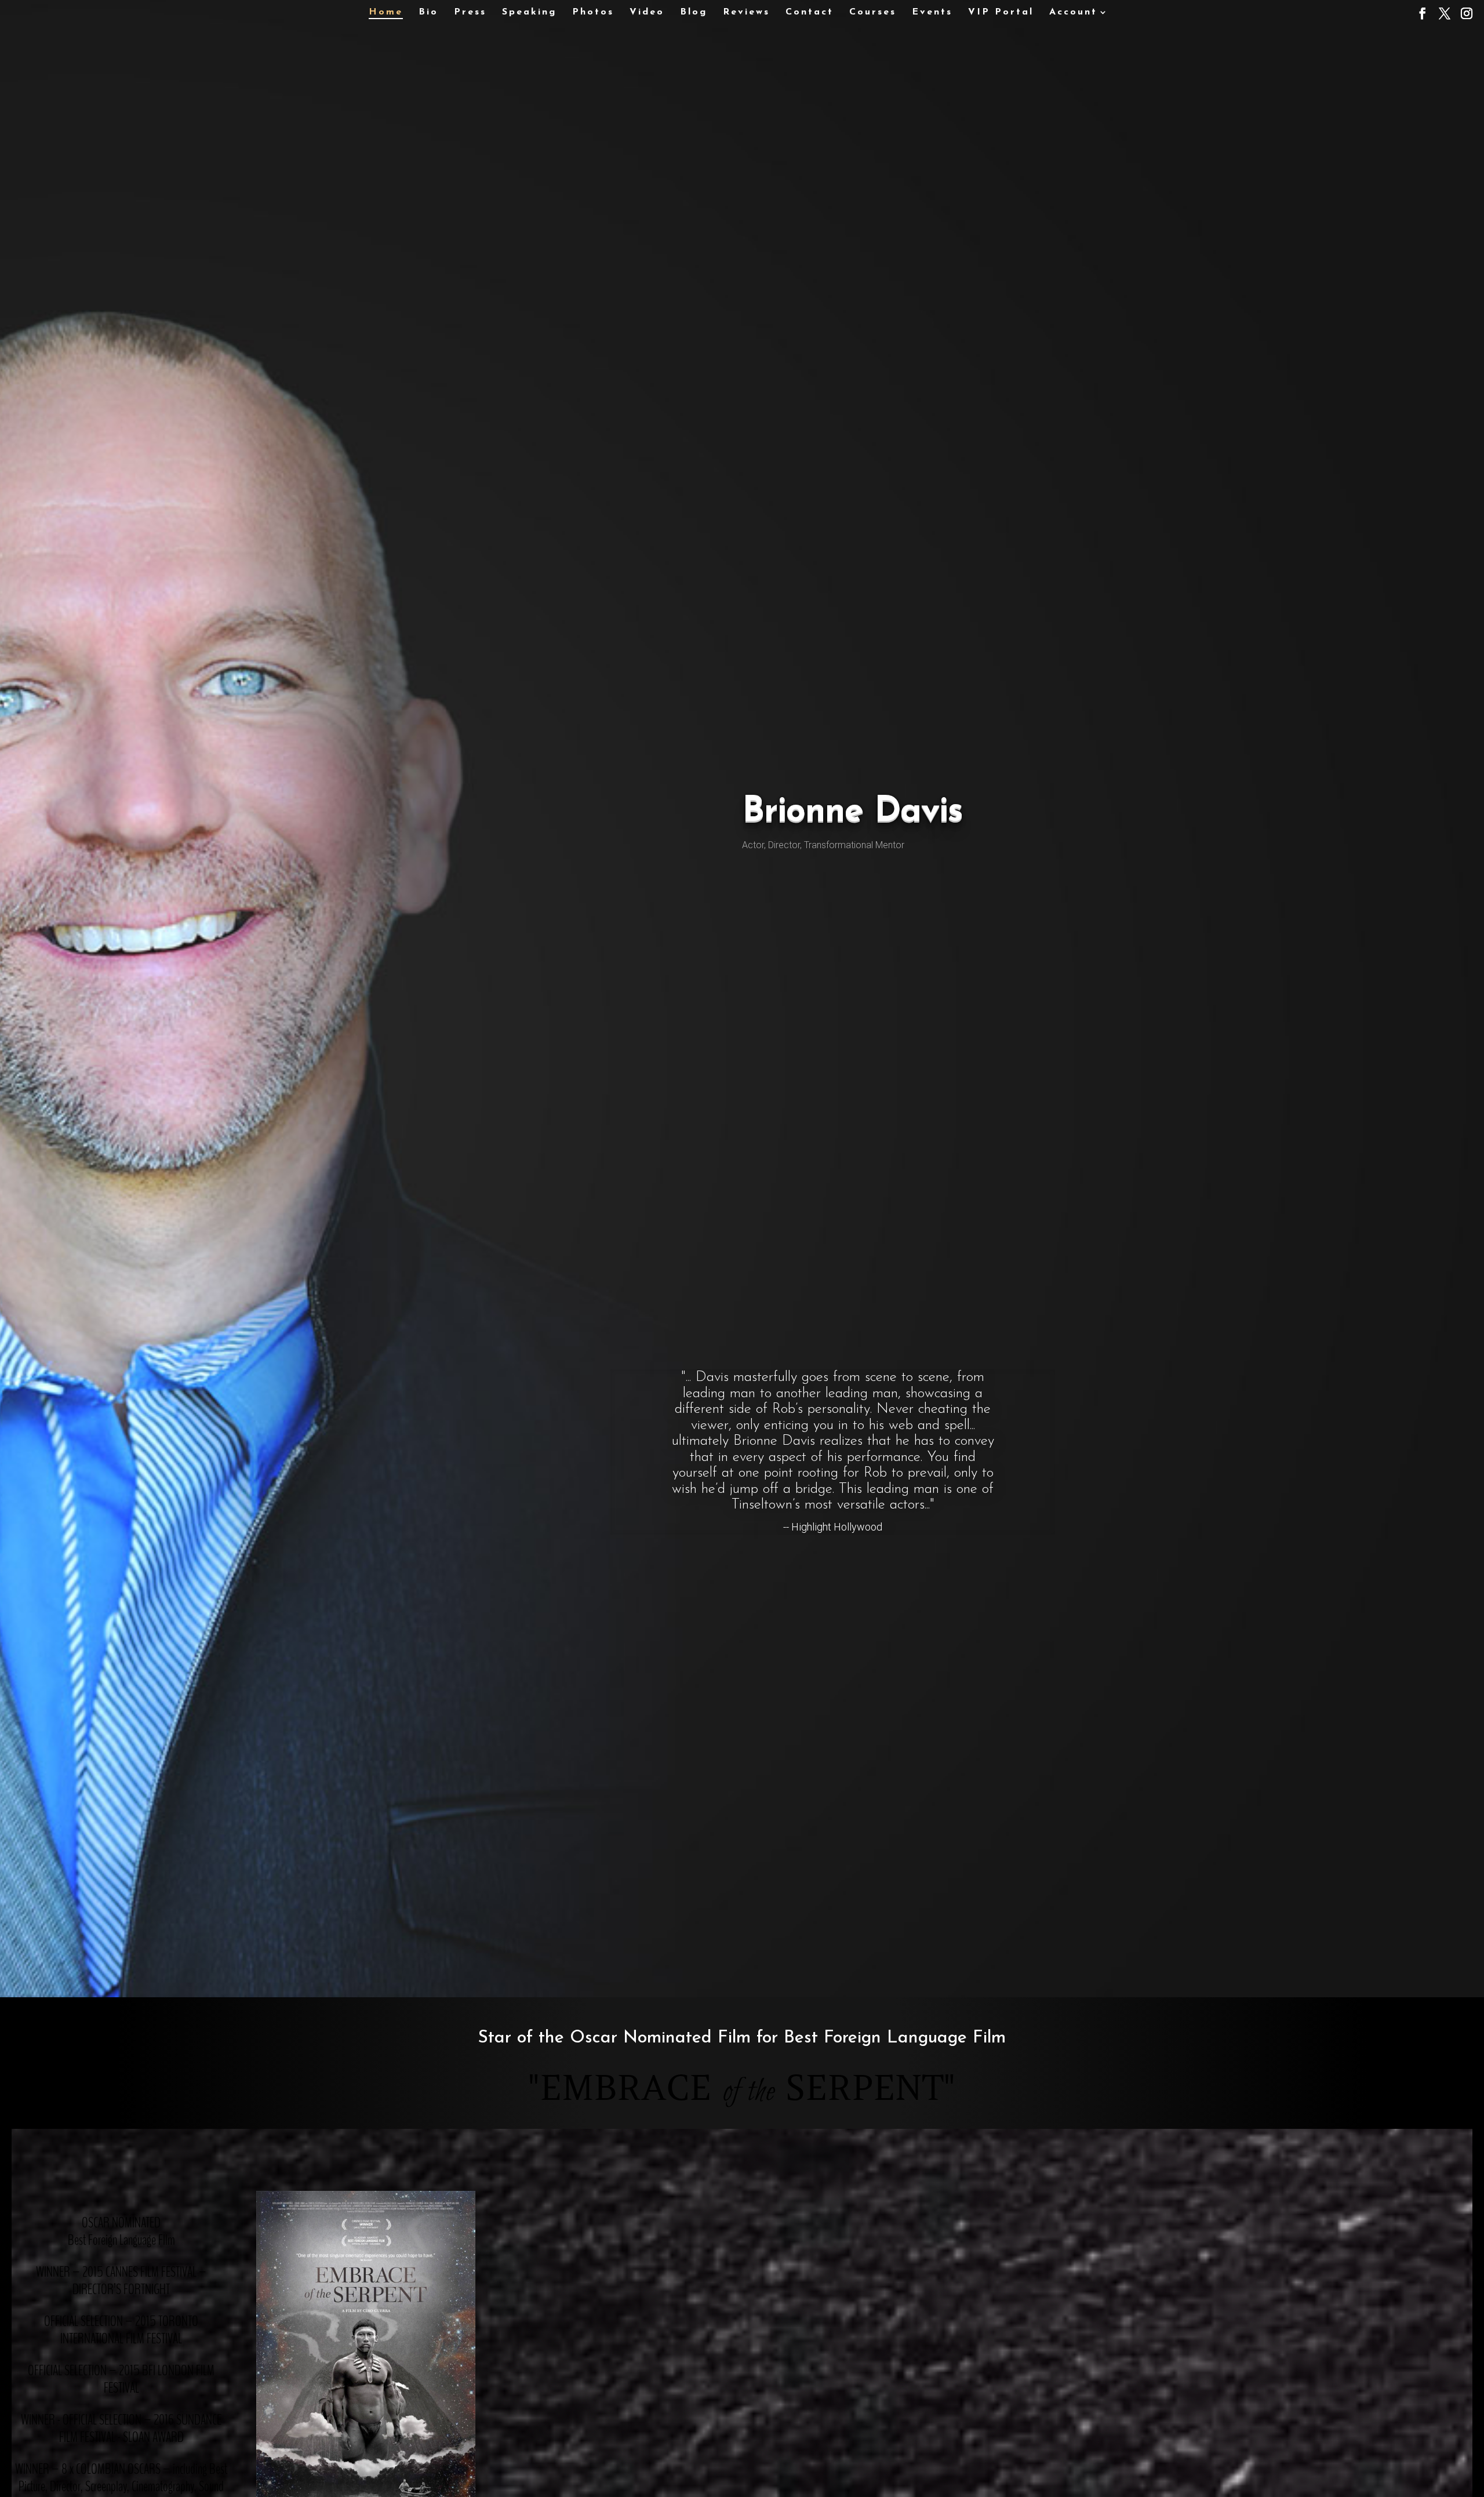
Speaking (529, 12)
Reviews (746, 12)
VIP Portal (1001, 12)
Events (932, 12)
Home (386, 12)
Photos (593, 12)
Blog (694, 12)
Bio (428, 12)
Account (1073, 12)
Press (470, 12)
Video (647, 12)
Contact (810, 12)
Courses (873, 12)
